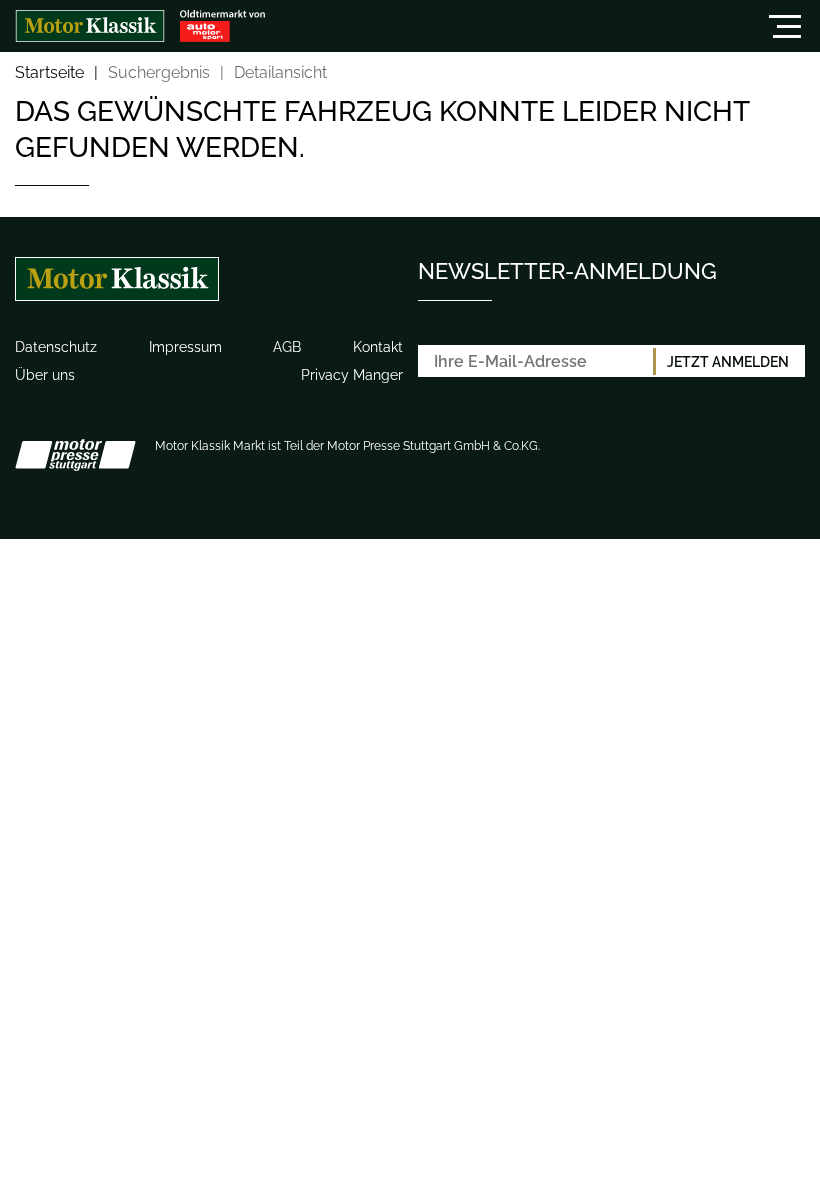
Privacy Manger (352, 375)
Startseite (49, 73)
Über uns (45, 375)
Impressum (185, 347)
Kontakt (378, 347)
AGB (287, 347)
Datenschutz (56, 347)
